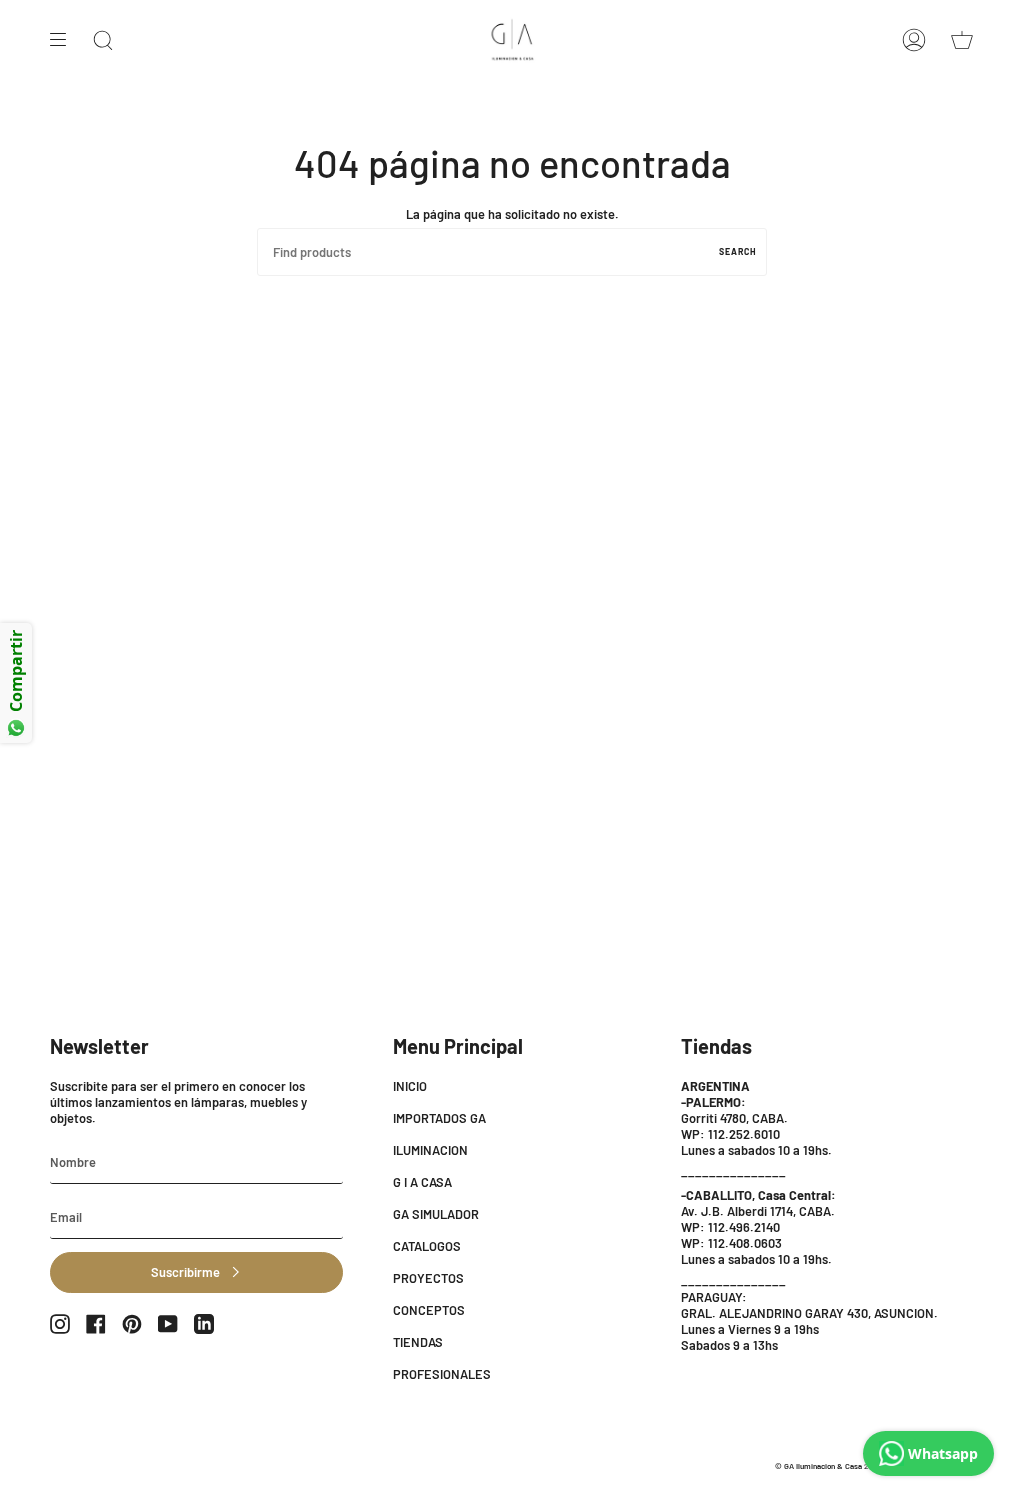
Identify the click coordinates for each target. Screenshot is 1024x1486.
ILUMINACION (430, 1150)
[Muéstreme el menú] (65, 40)
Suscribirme (185, 1272)
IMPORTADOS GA (439, 1118)
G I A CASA (422, 1182)
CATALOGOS (427, 1246)
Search (738, 251)
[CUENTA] (914, 40)
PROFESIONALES (442, 1374)
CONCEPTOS (429, 1310)
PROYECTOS (428, 1278)
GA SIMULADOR (436, 1214)
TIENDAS (418, 1342)
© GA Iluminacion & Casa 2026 (828, 1466)
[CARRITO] (962, 40)
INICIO (410, 1086)
